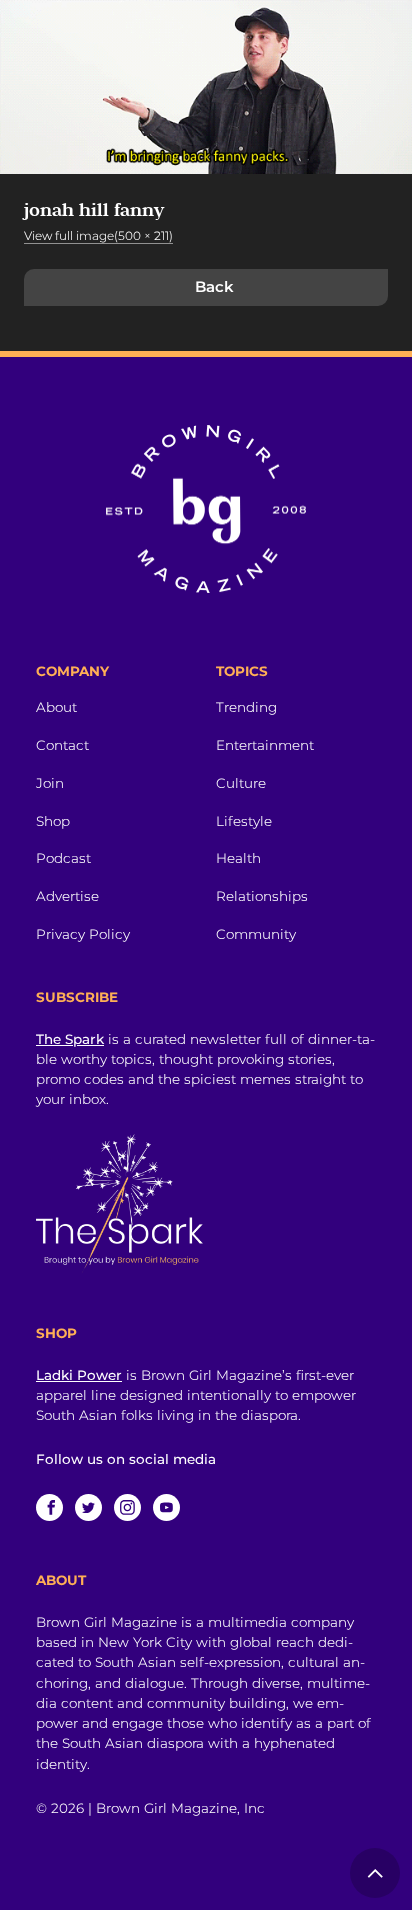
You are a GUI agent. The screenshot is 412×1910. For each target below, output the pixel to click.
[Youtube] (166, 1507)
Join (50, 783)
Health (238, 858)
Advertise (67, 896)
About (56, 707)
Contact (62, 745)
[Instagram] (127, 1507)
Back (214, 286)
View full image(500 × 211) (98, 235)
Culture (241, 783)
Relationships (262, 896)
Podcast (63, 858)
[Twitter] (88, 1507)
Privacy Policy (83, 934)
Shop (53, 821)
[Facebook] (49, 1507)
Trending (246, 707)
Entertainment (265, 745)
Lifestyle (244, 821)
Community (256, 934)
